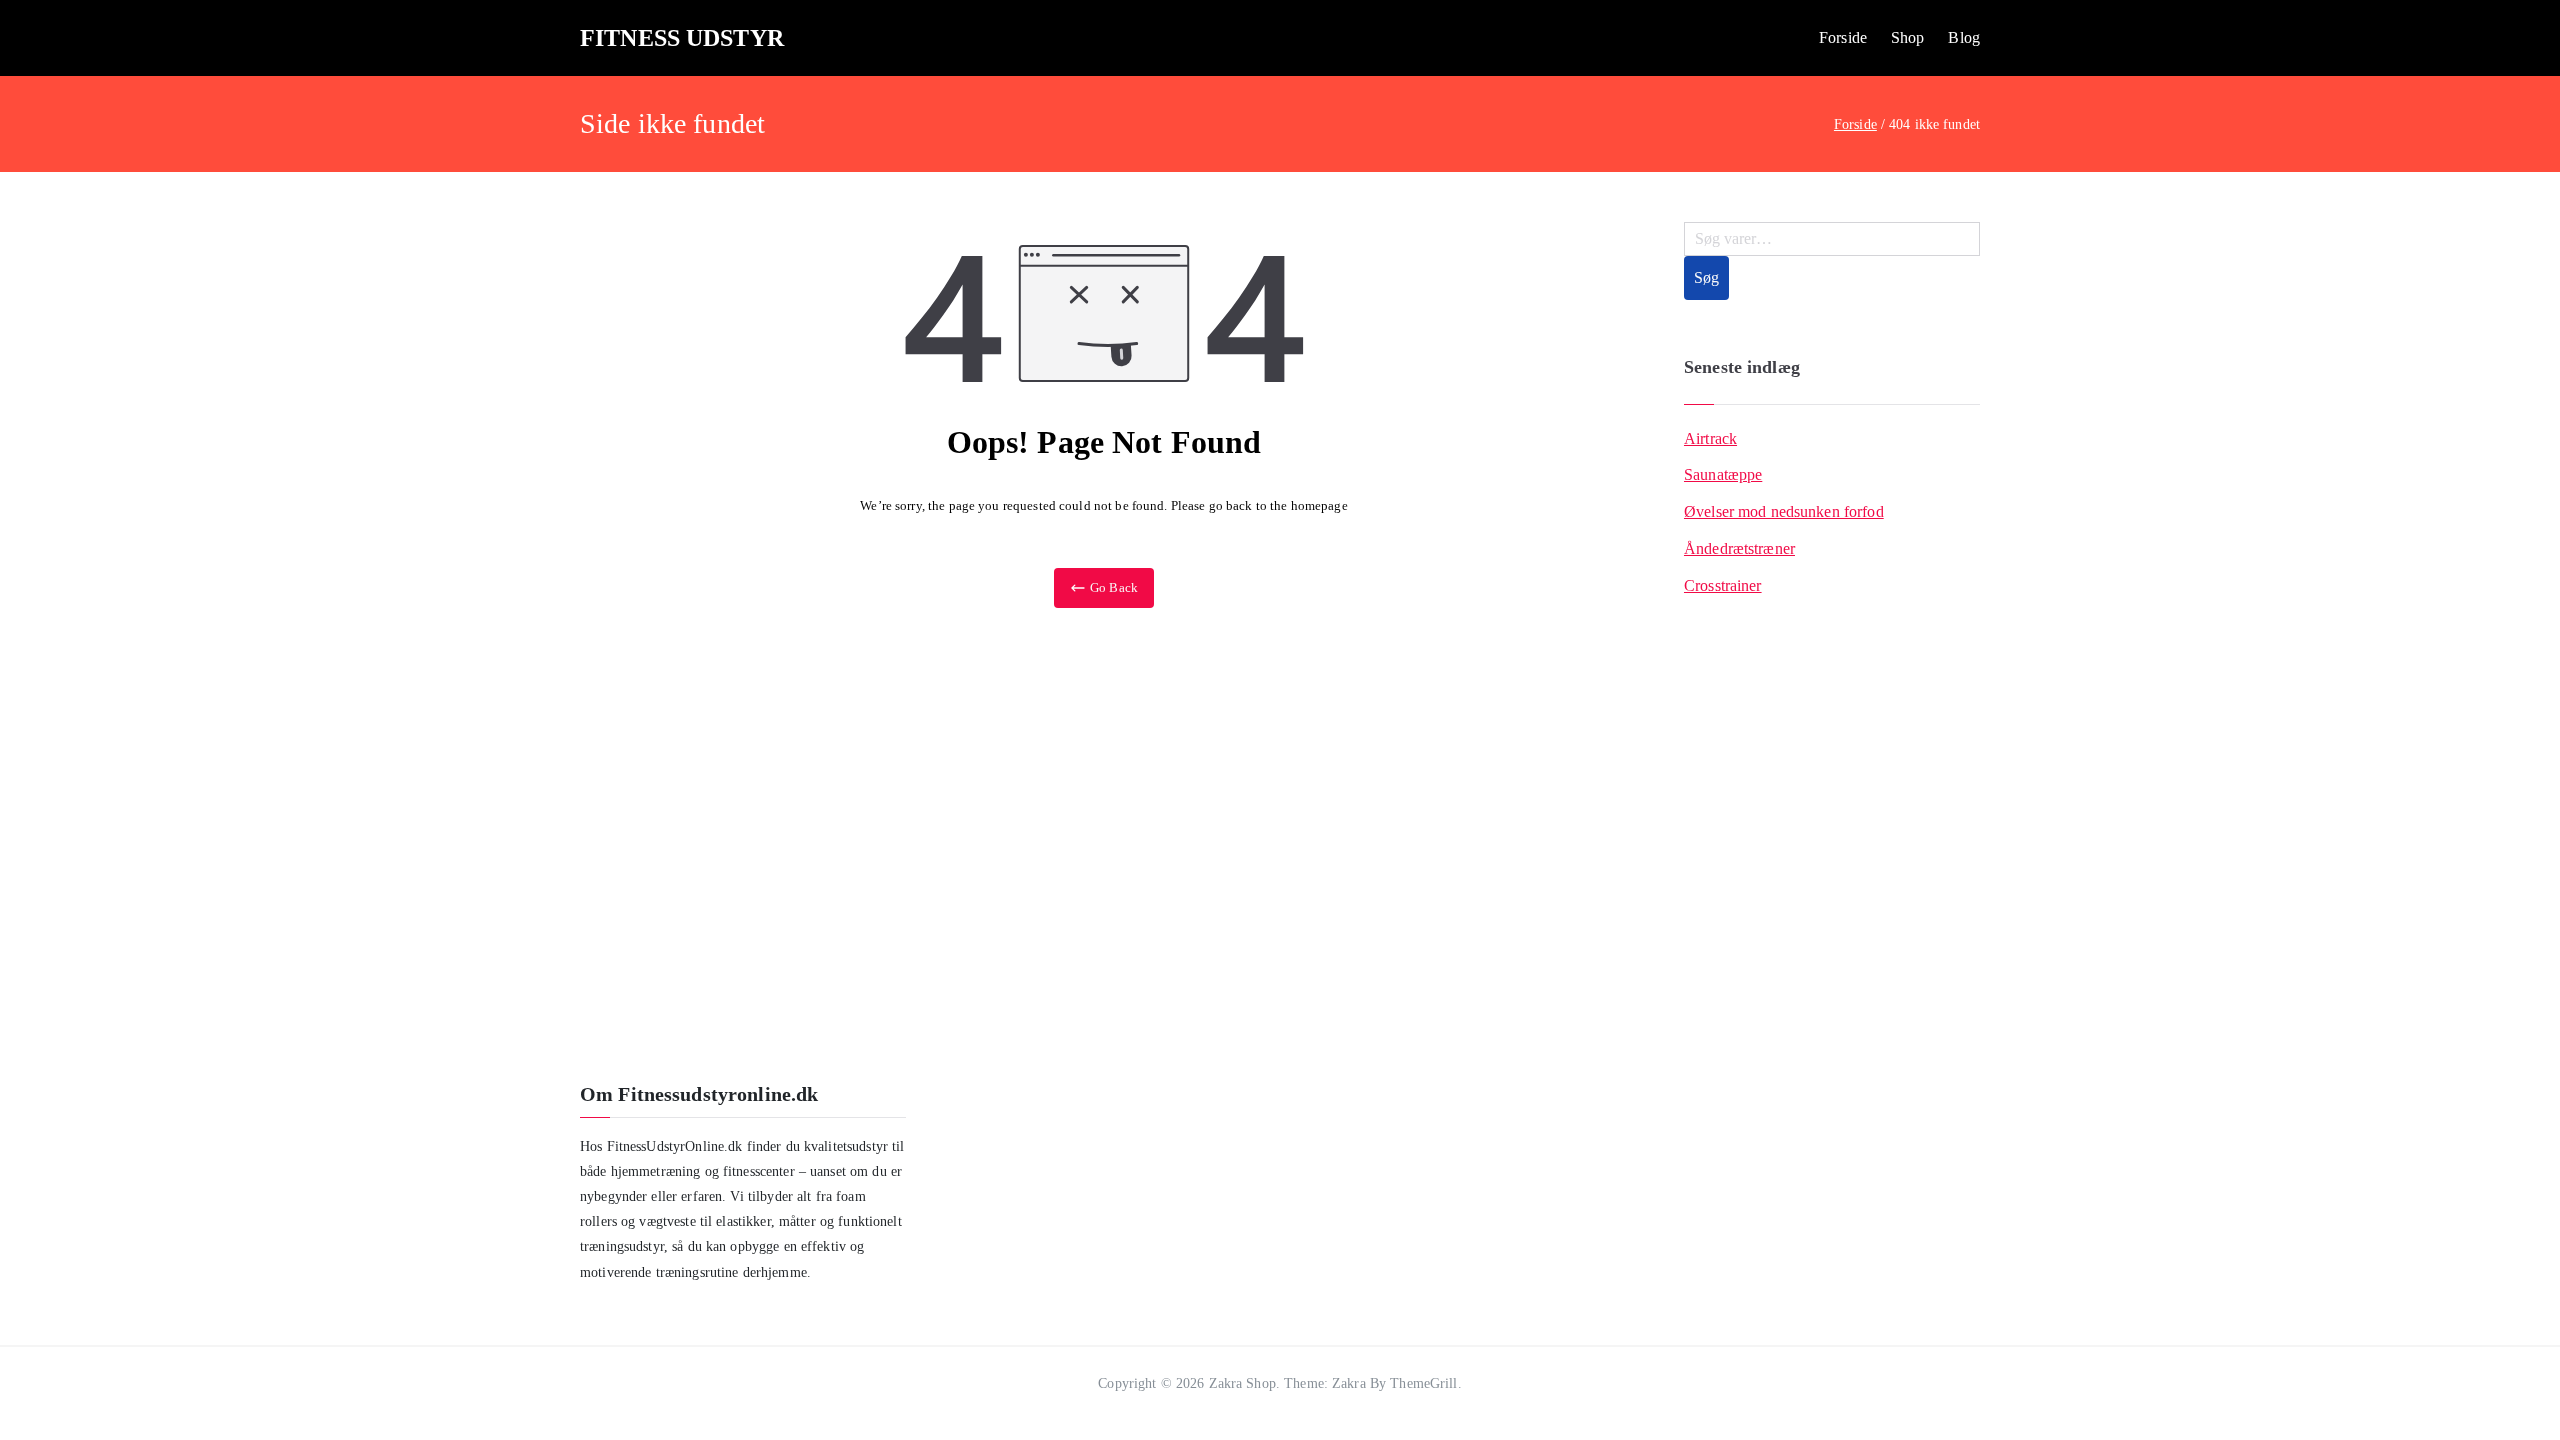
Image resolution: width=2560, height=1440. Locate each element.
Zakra (1349, 1383)
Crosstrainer (1723, 585)
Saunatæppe (1723, 474)
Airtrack (1710, 438)
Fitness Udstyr (682, 38)
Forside (1843, 37)
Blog (1964, 37)
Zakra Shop (1242, 1383)
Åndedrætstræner (1739, 548)
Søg (1706, 277)
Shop (1908, 37)
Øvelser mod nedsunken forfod (1784, 511)
